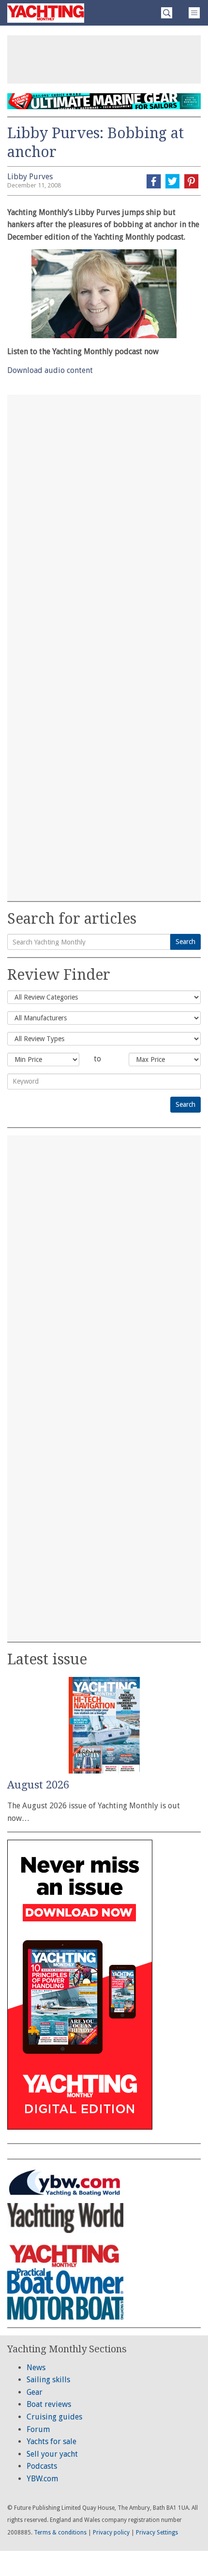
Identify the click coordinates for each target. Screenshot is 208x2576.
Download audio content (50, 370)
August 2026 (38, 1785)
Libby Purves (30, 177)
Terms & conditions (60, 2533)
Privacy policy (111, 2533)
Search (186, 942)
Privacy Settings (157, 2533)
